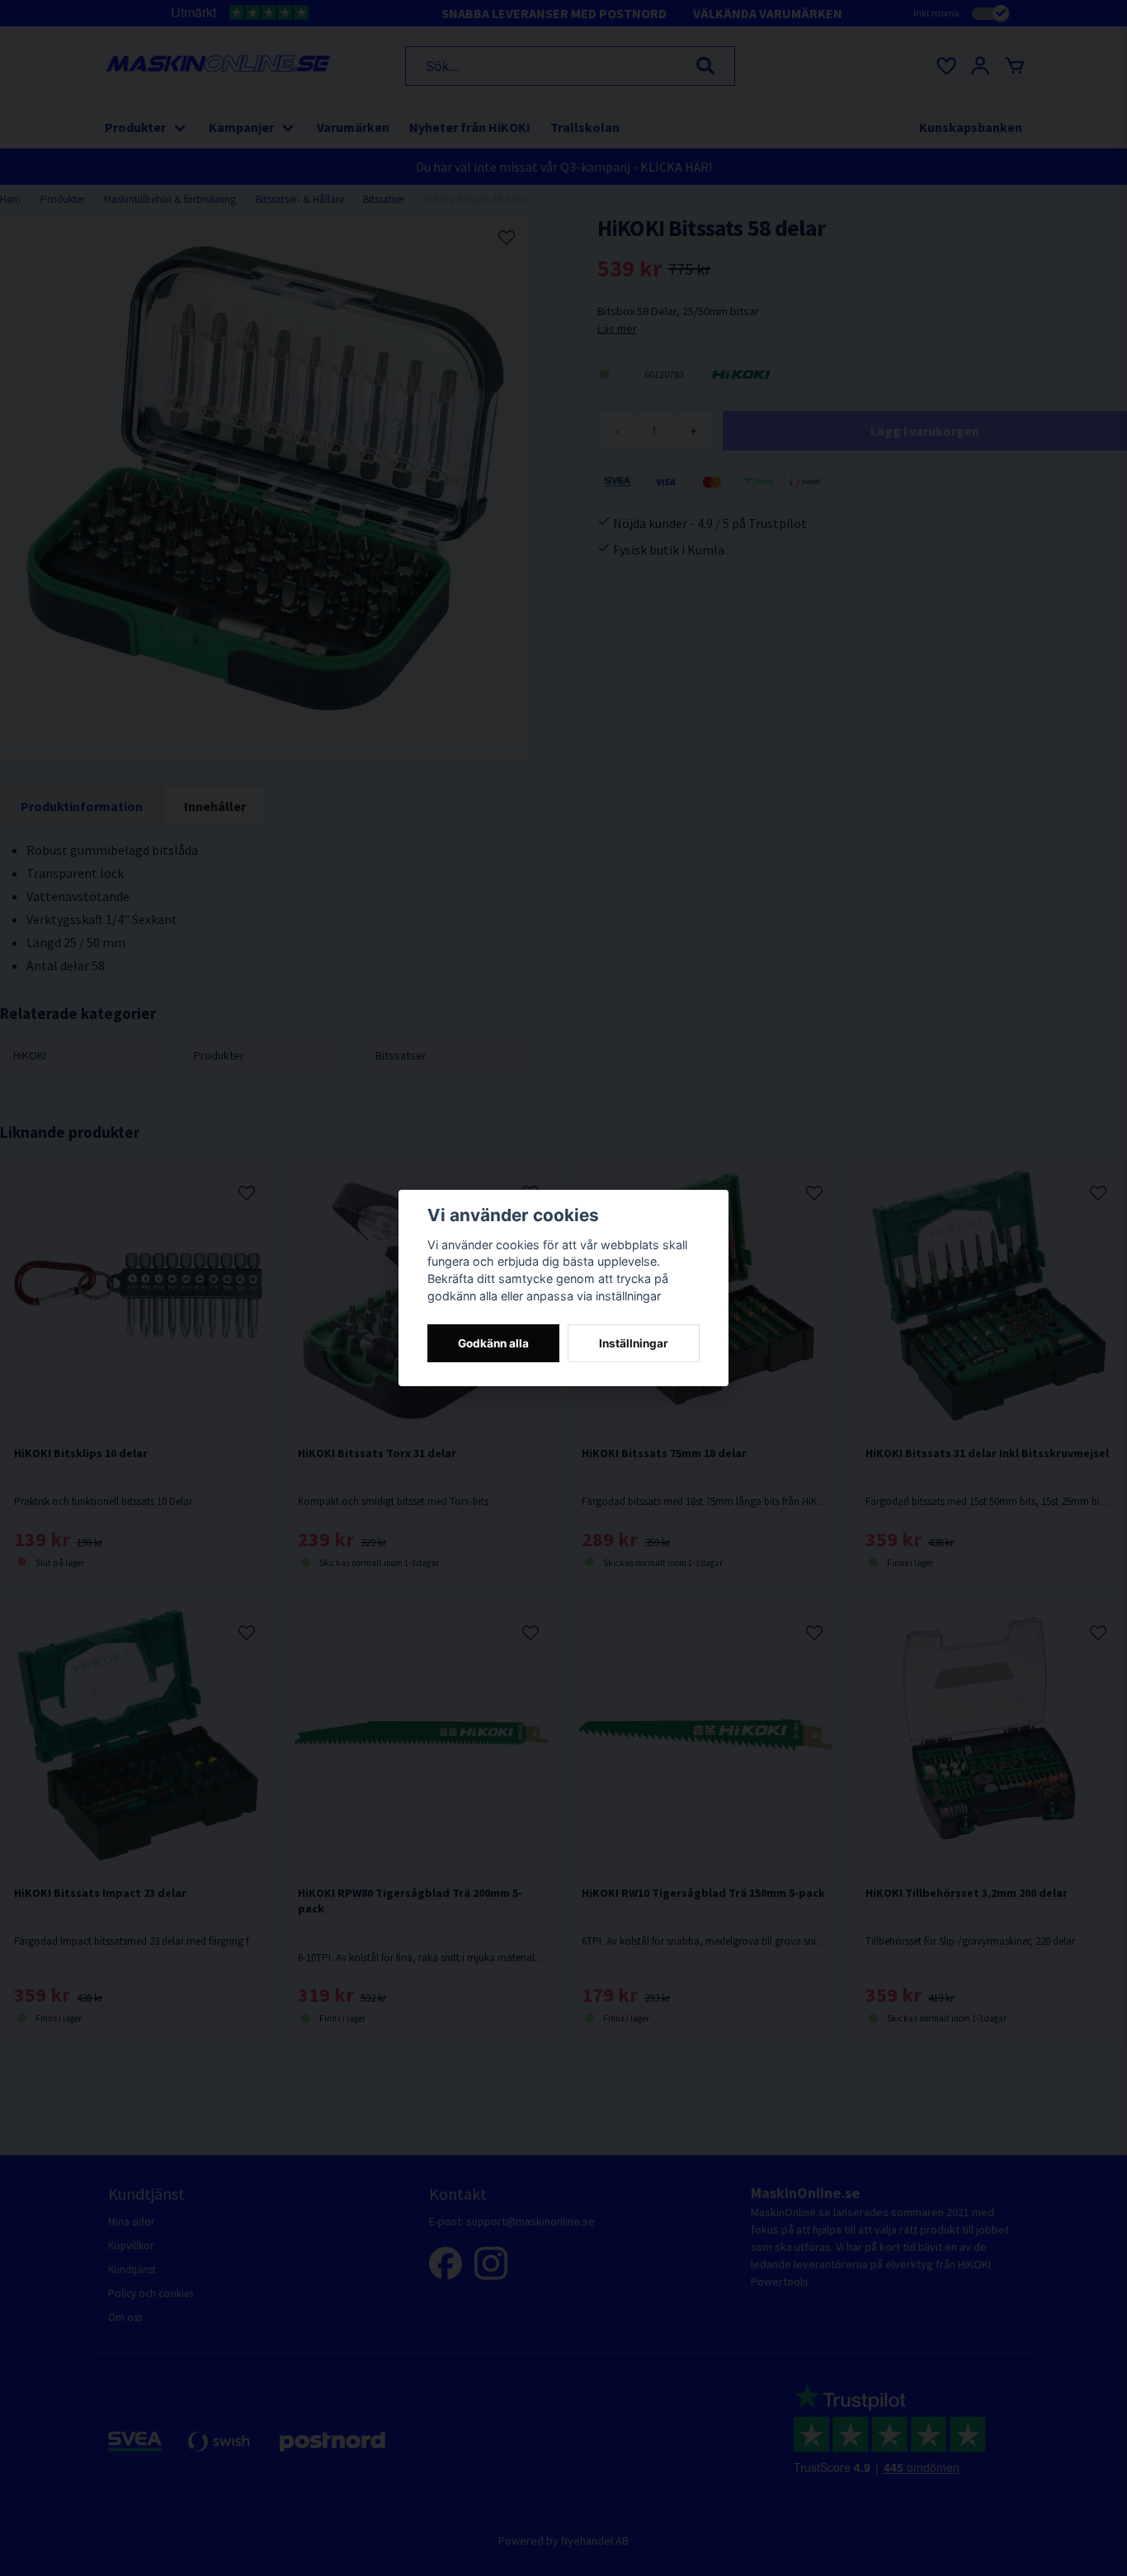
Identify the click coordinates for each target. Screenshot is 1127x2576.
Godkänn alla (493, 1343)
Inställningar (634, 1343)
